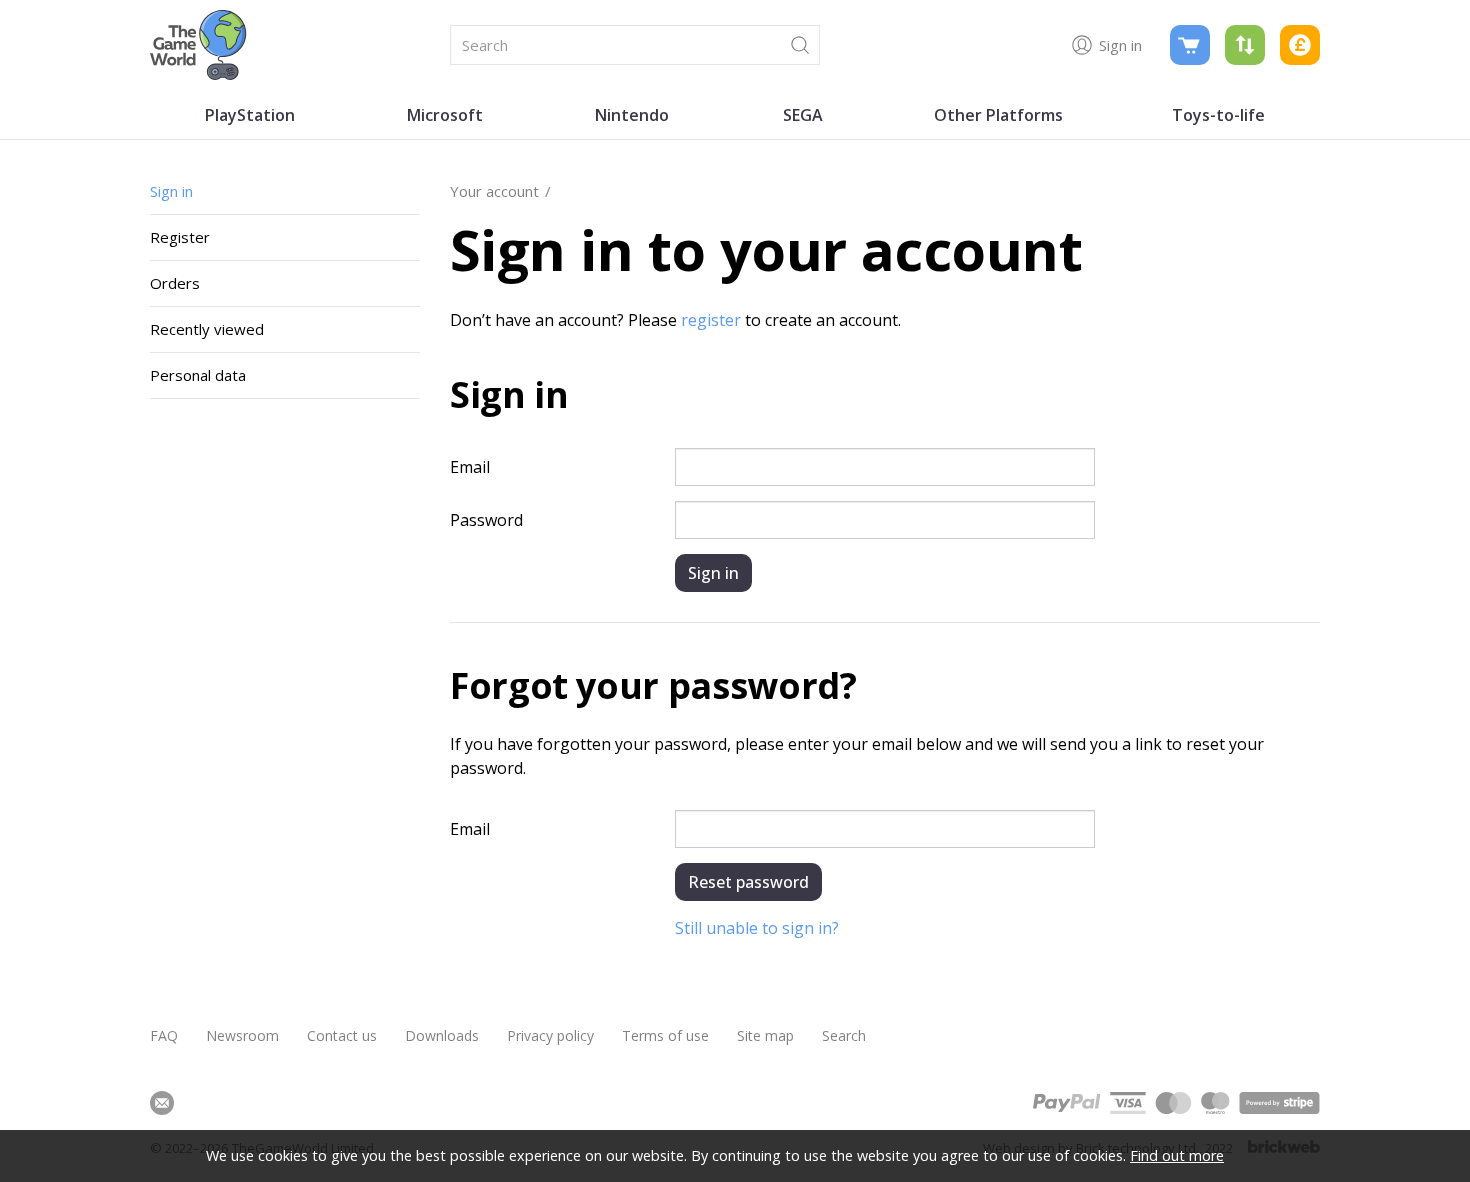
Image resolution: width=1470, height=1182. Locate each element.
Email (470, 467)
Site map (765, 1035)
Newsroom (242, 1035)
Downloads (442, 1035)
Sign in (171, 191)
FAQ (164, 1035)
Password (486, 520)
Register (180, 237)
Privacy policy (550, 1035)
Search (844, 1035)
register (711, 320)
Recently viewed (207, 329)
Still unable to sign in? (757, 928)
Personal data (198, 375)
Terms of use (665, 1035)
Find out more (1177, 1155)
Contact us (342, 1035)
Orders (175, 283)
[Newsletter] (162, 1103)
